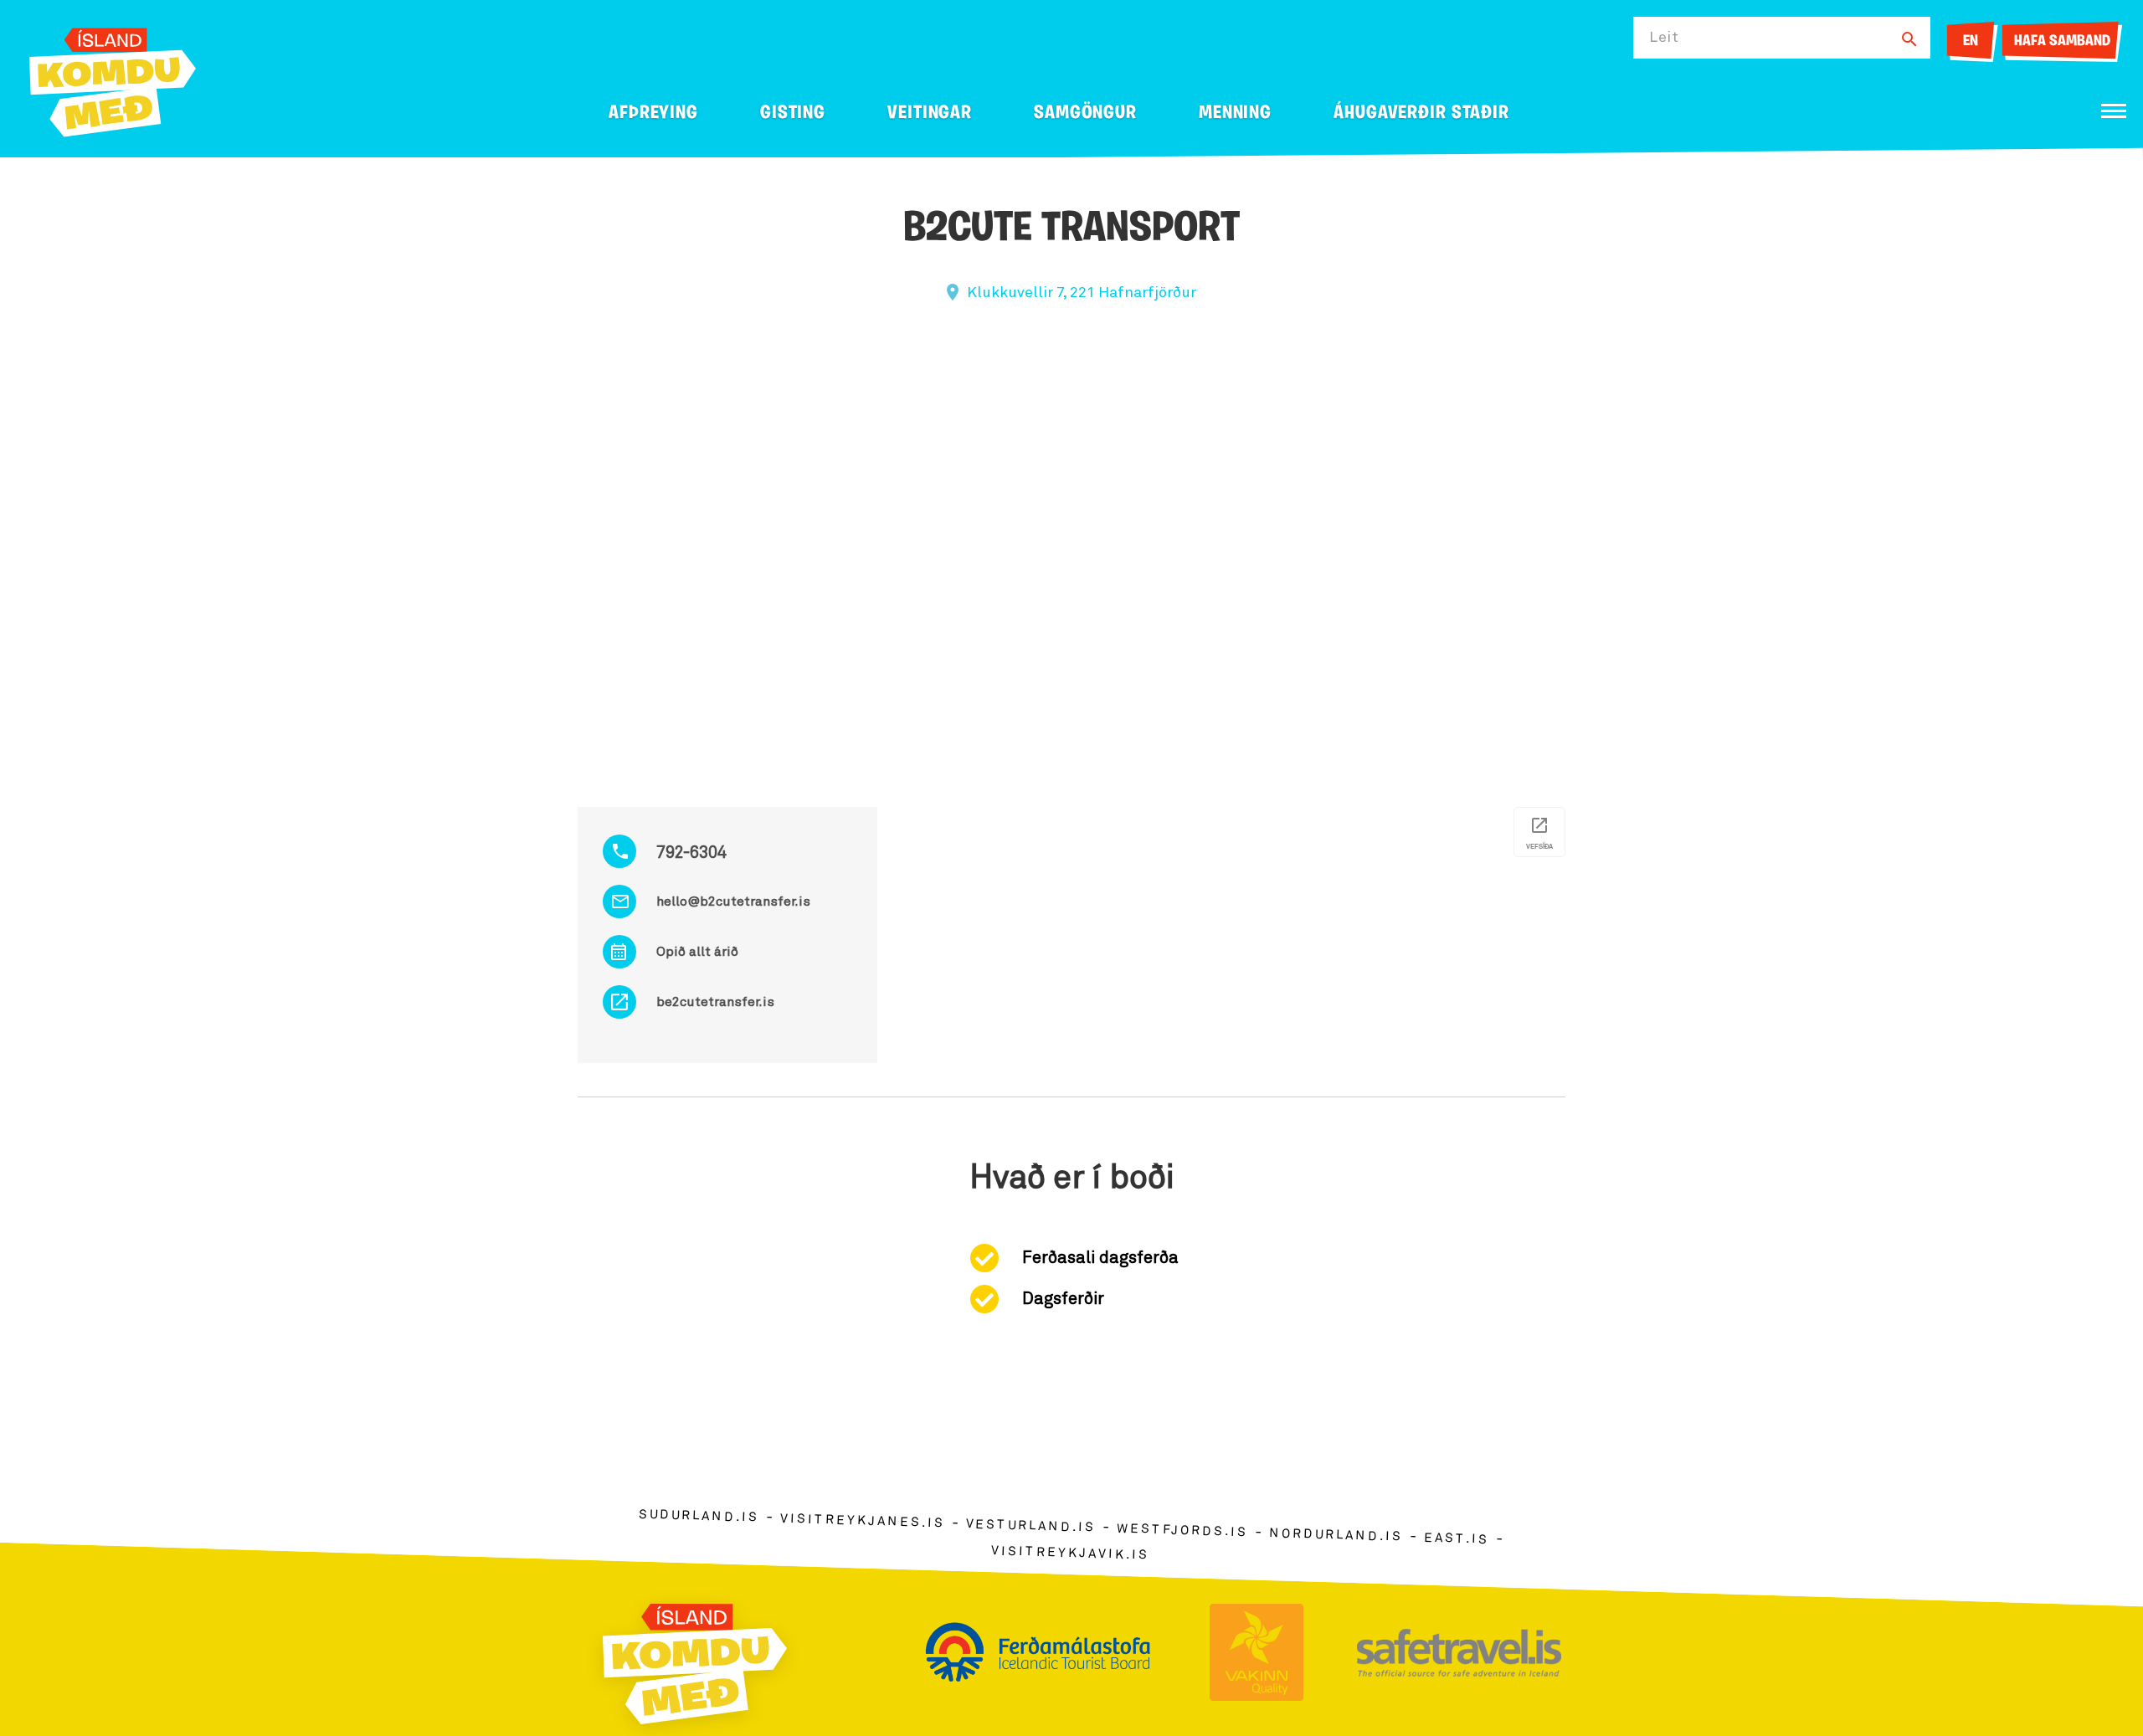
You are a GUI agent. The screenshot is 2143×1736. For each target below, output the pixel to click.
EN (1971, 42)
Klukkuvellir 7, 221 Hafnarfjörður (1082, 293)
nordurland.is (1336, 1535)
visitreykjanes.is (863, 1521)
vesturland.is (1030, 1526)
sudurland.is (699, 1516)
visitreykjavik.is (1070, 1553)
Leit (1664, 38)
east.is (1457, 1539)
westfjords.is (1182, 1531)
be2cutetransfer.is (715, 1002)
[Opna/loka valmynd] (2114, 111)
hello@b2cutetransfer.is (733, 901)
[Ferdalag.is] (113, 79)
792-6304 (691, 853)
